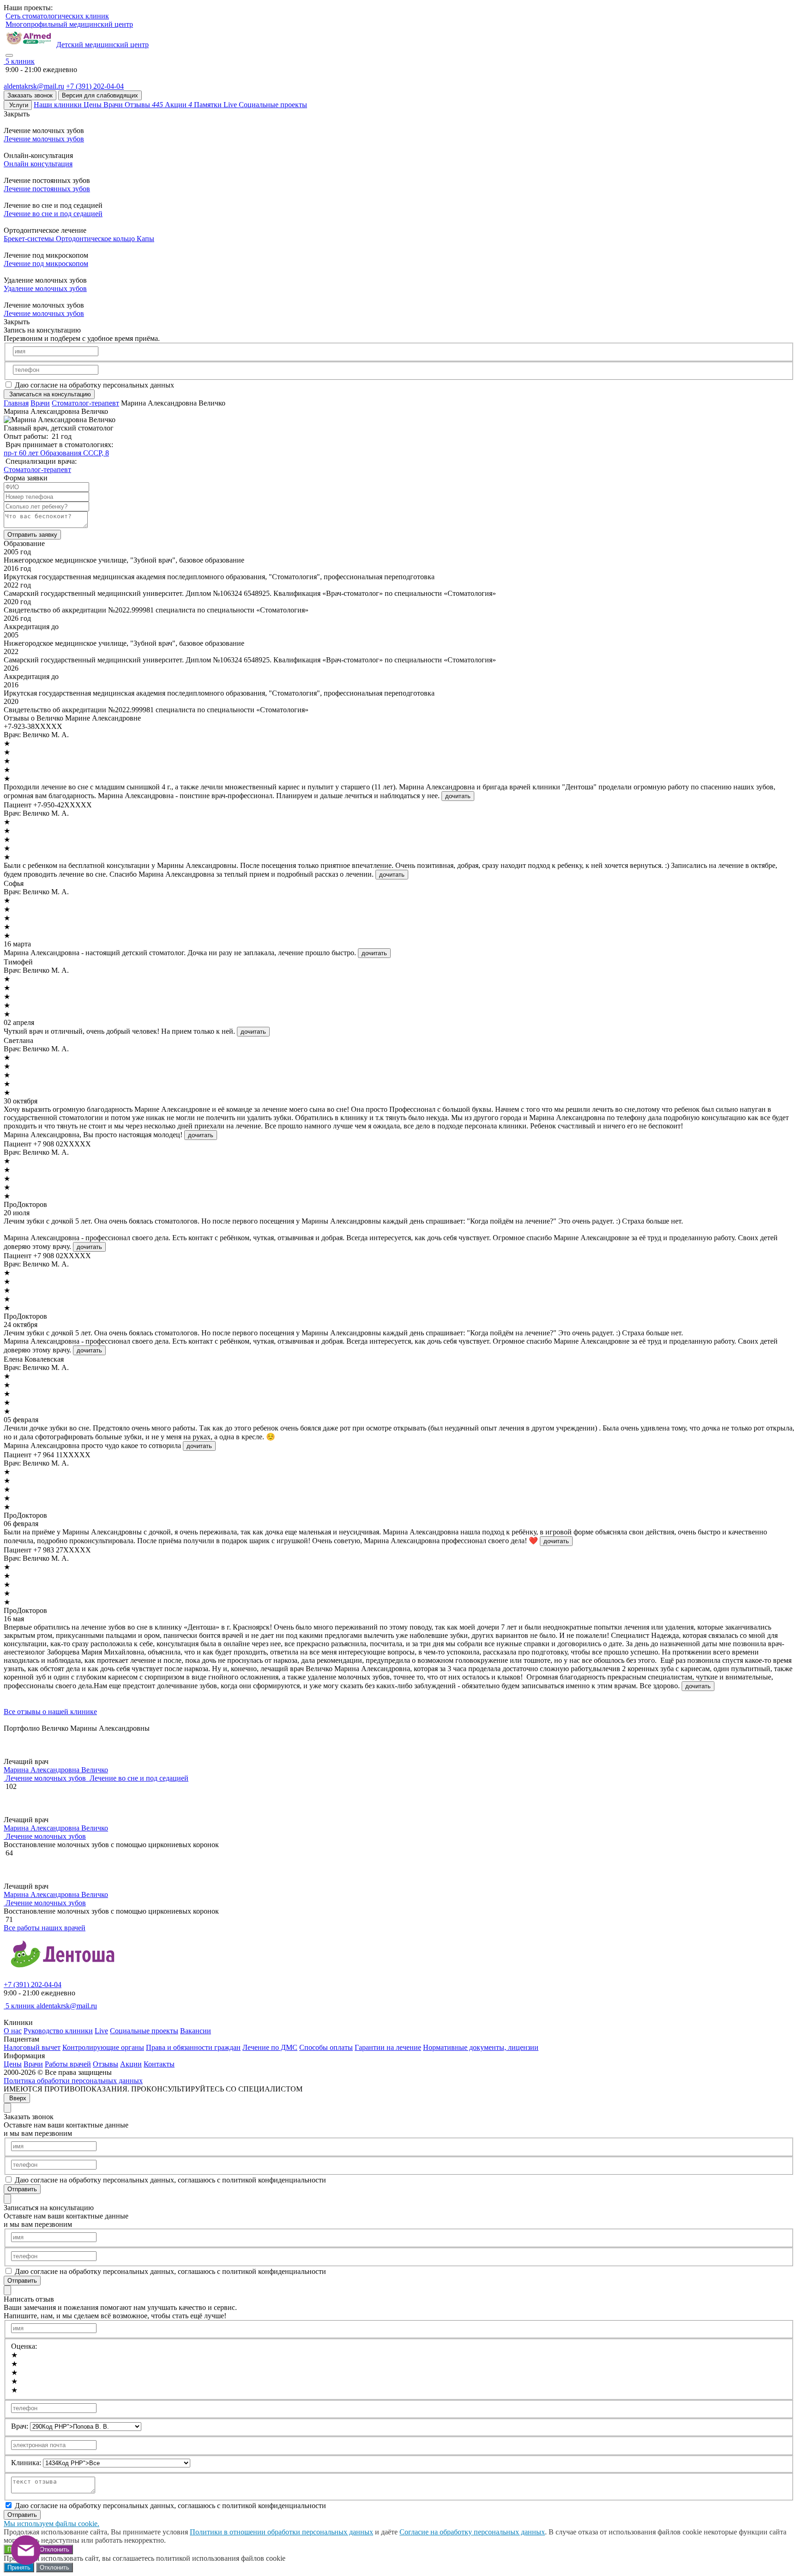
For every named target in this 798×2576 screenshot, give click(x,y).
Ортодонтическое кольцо (96, 239)
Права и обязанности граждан (193, 2047)
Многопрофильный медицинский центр (69, 24)
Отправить (22, 2189)
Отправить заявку (32, 535)
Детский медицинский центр (103, 45)
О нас (13, 2031)
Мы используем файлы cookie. (51, 2524)
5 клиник (20, 2006)
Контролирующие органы (103, 2047)
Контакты (159, 2064)
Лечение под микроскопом (46, 264)
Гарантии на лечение (388, 2047)
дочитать (458, 796)
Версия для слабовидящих (100, 95)
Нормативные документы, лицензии (481, 2047)
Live (101, 2031)
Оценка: (24, 2346)
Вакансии (196, 2031)
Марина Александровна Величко (56, 1770)
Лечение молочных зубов (44, 139)
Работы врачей (68, 2064)
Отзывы (106, 2064)
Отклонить (54, 2549)
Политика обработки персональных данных (73, 2081)
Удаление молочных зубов (45, 288)
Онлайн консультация (38, 164)
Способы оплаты (326, 2047)
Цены (13, 2064)
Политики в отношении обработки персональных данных (281, 2532)
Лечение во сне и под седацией (53, 214)
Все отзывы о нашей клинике (50, 1712)
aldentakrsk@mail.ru (34, 86)
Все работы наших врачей (45, 1928)
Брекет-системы (30, 239)
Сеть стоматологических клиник (57, 16)
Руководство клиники (58, 2031)
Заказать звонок (30, 95)
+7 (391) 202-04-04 (95, 86)
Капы (145, 239)
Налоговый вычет (32, 2047)
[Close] (7, 2108)
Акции (131, 2064)
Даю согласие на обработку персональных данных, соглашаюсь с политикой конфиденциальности (170, 2180)
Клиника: (26, 2463)
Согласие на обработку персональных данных (472, 2532)
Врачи (40, 403)
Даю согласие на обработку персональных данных (94, 385)
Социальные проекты (144, 2031)
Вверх (17, 2098)
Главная (16, 403)
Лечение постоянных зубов (47, 189)
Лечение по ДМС (270, 2047)
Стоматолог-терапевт (85, 403)
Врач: (20, 2426)
